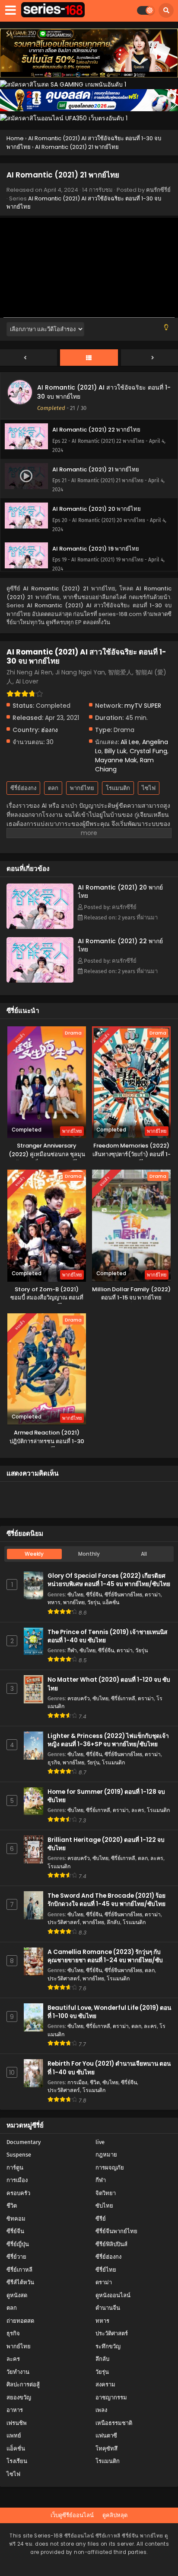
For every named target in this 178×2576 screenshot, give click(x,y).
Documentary (24, 2142)
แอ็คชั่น (111, 1602)
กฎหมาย (106, 2155)
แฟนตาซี (106, 2436)
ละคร (138, 1810)
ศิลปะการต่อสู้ (23, 2384)
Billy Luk (116, 751)
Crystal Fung (148, 751)
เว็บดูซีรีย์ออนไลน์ (72, 2515)
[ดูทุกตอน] (89, 358)
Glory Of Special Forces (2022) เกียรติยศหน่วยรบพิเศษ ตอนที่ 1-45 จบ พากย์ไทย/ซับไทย (109, 1580)
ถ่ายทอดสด (20, 2321)
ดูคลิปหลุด (115, 2515)
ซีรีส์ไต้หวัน (20, 2282)
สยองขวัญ (19, 2397)
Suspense (19, 2155)
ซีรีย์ (101, 2219)
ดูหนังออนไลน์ (113, 2295)
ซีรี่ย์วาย (16, 2257)
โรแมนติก (118, 788)
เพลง (101, 2410)
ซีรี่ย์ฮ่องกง (23, 788)
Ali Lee (130, 742)
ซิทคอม (16, 2219)
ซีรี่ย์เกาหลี (123, 1698)
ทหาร (54, 1602)
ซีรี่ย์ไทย (106, 2270)
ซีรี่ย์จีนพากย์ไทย (123, 1594)
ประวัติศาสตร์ (64, 1922)
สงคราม (105, 2384)
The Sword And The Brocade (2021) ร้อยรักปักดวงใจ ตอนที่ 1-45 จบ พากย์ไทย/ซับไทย (106, 1900)
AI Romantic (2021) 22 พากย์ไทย (120, 945)
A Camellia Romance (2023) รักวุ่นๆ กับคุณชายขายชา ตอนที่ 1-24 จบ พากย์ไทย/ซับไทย (105, 1960)
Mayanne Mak (116, 760)
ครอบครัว (79, 1698)
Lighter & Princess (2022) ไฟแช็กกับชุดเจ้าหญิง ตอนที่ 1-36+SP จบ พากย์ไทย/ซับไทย (108, 1740)
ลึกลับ (113, 1922)
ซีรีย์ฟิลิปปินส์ (111, 2244)
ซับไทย (75, 1594)
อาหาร (15, 2410)
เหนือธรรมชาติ (114, 2423)
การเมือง (77, 2082)
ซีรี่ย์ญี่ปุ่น (18, 2244)
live (100, 2142)
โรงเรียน (17, 2461)
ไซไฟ (149, 788)
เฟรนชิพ (17, 2423)
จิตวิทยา (106, 2193)
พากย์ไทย (82, 788)
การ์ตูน (15, 2168)
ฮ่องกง (49, 730)
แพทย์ (14, 2436)
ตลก (53, 788)
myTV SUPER (143, 706)
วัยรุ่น (94, 1602)
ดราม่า (153, 1594)
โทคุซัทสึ (106, 2449)
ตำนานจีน (108, 2308)
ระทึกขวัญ (108, 2346)
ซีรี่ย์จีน (94, 1594)
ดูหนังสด (17, 2295)
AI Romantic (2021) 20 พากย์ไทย (120, 891)
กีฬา (72, 1650)
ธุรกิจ (54, 1762)
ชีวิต (95, 2082)
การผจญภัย (110, 2168)
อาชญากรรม (111, 2397)
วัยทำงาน (18, 2372)
